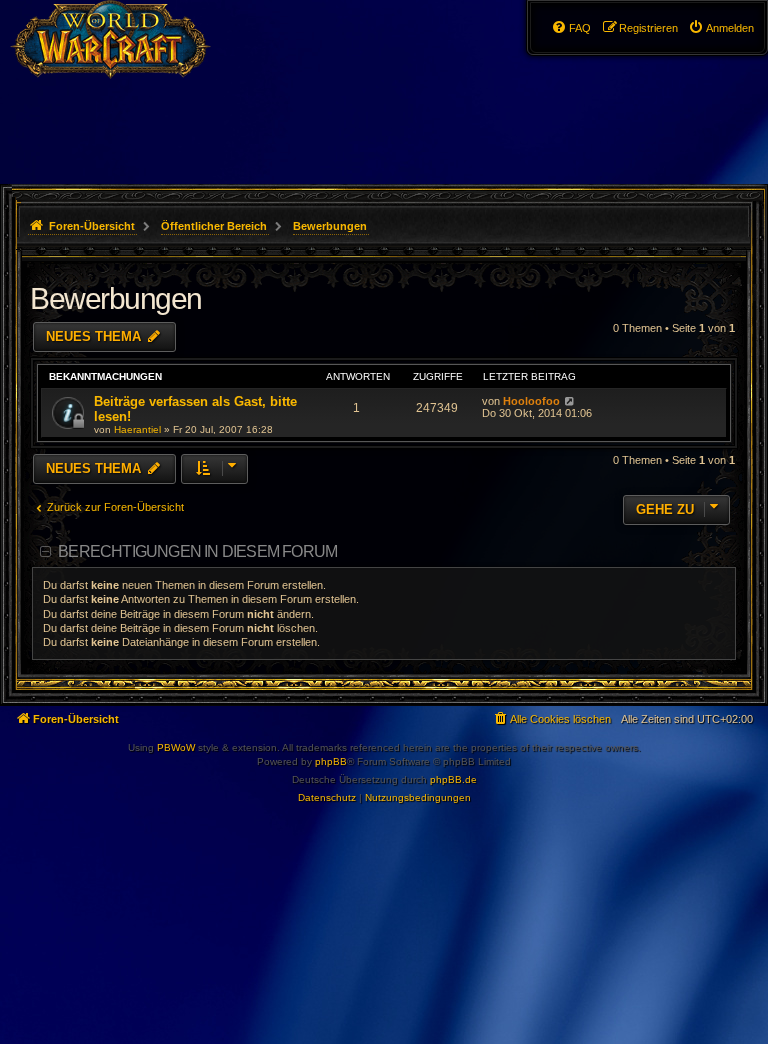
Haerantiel (137, 429)
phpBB (331, 761)
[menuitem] (721, 28)
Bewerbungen (116, 298)
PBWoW (176, 747)
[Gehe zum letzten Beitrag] (569, 401)
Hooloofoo (531, 401)
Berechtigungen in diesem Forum (197, 551)
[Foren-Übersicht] (121, 55)
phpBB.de (453, 779)
